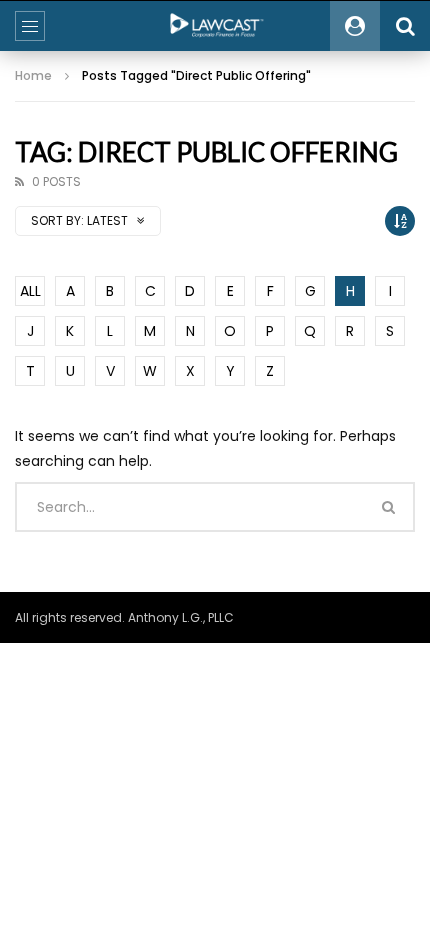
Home (33, 75)
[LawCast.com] (215, 26)
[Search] (405, 26)
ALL (30, 291)
